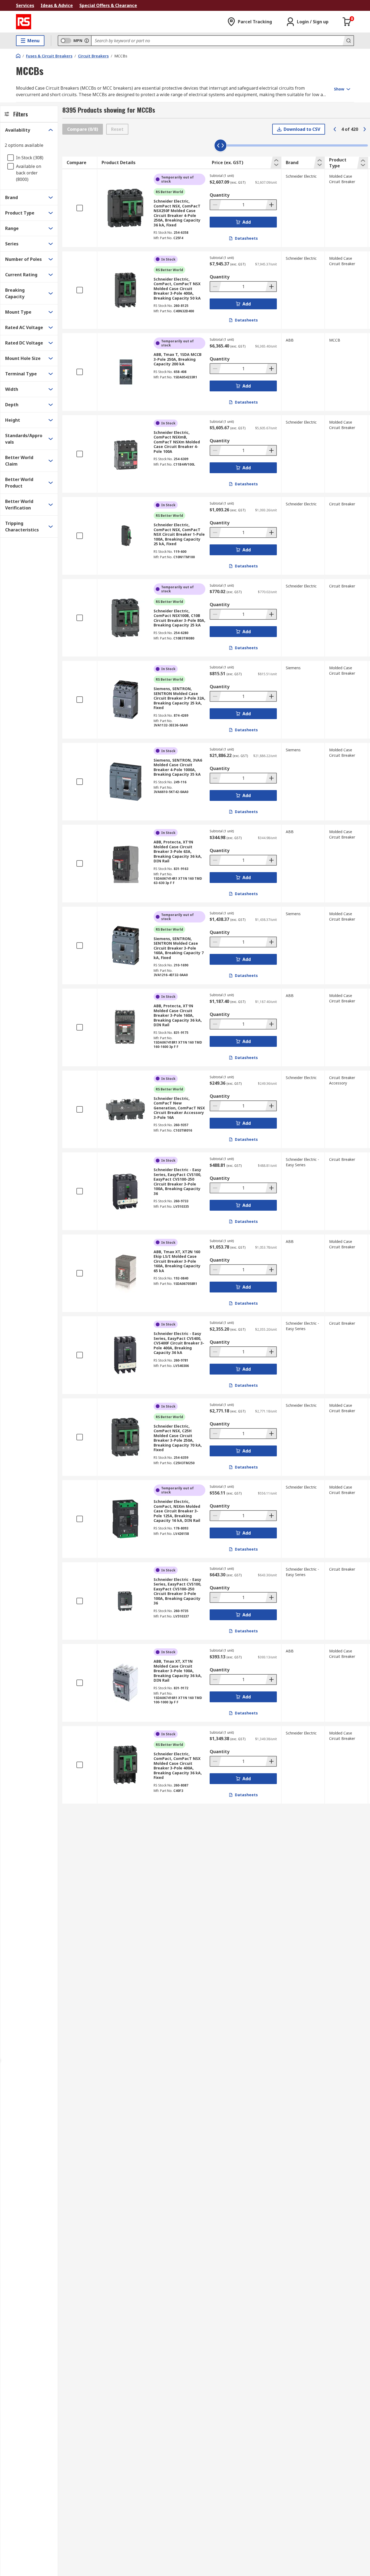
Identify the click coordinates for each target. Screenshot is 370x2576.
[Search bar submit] (348, 41)
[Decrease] (216, 205)
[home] (18, 56)
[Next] (365, 129)
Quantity (220, 195)
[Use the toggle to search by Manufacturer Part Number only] (87, 41)
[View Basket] (347, 22)
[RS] (24, 22)
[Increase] (271, 205)
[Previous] (335, 129)
